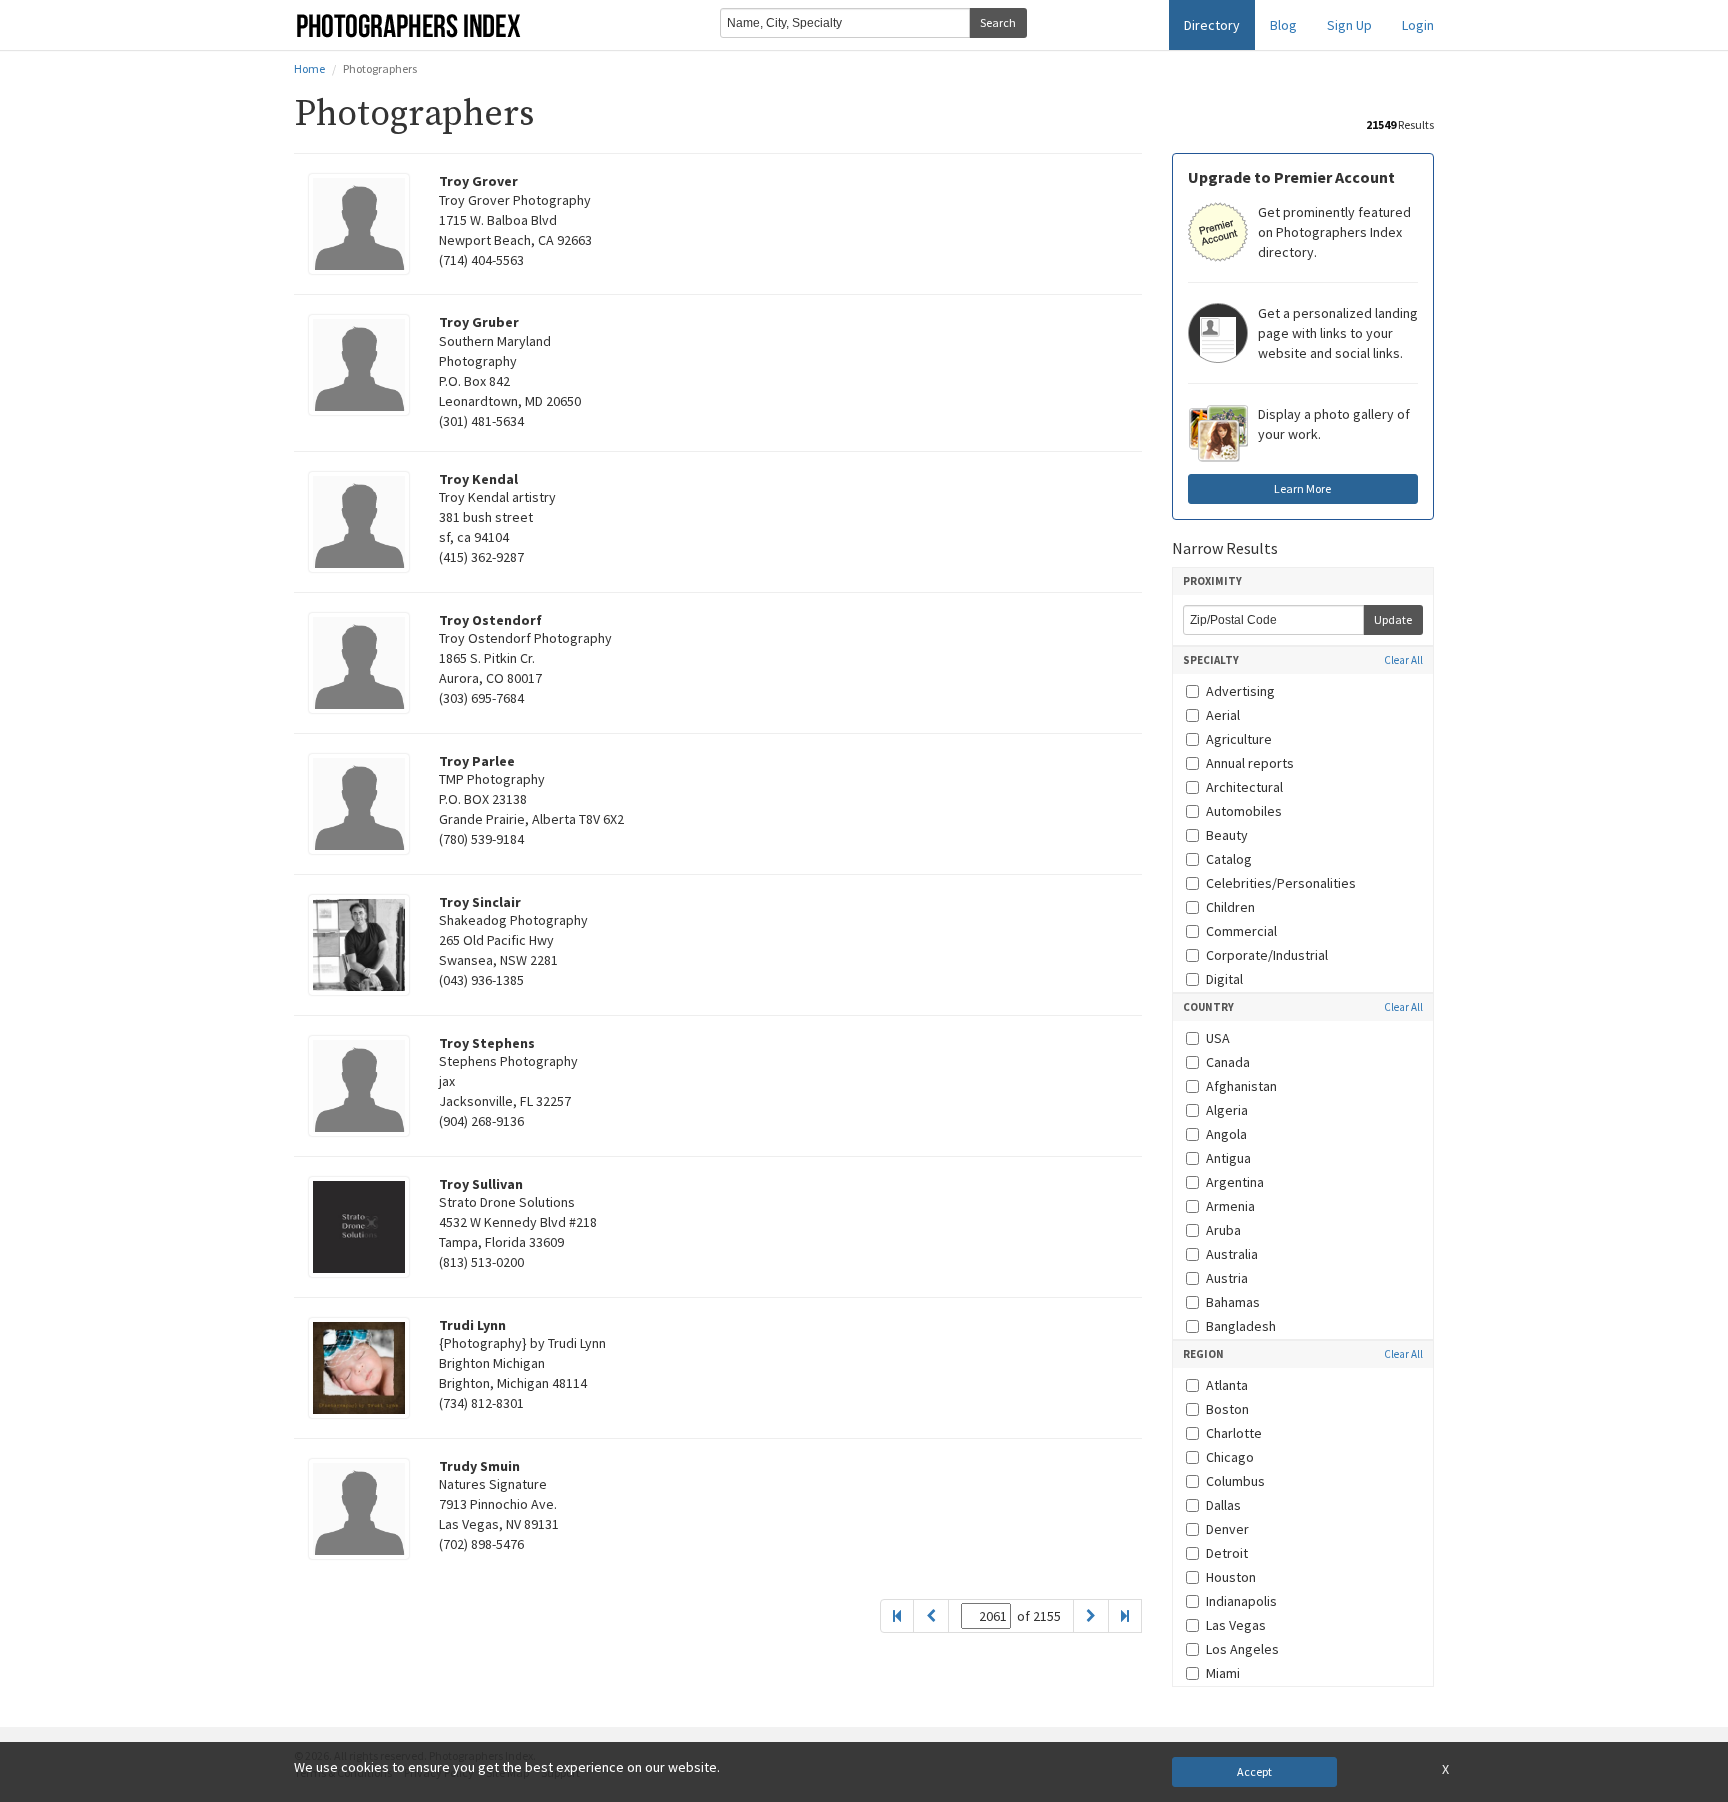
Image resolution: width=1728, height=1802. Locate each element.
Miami (1223, 1673)
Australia (1232, 1254)
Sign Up (1349, 25)
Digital (1224, 979)
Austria (1227, 1278)
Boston (1227, 1409)
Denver (1227, 1529)
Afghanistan (1241, 1086)
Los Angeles (1242, 1649)
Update (1393, 619)
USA (1218, 1038)
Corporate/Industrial (1267, 955)
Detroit (1227, 1553)
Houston (1231, 1577)
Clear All (1403, 660)
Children (1230, 907)
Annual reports (1250, 763)
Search (998, 22)
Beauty (1227, 835)
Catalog (1229, 859)
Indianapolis (1241, 1601)
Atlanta (1227, 1385)
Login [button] (1418, 25)
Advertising (1240, 691)
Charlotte (1234, 1433)
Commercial (1241, 931)
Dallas (1223, 1505)
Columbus (1235, 1481)
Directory (1212, 25)
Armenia (1230, 1206)
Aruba (1223, 1230)
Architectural (1244, 787)
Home (309, 68)
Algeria (1227, 1110)
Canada (1228, 1062)
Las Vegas (1236, 1625)
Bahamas (1233, 1302)
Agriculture (1239, 739)
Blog (1283, 25)
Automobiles (1244, 811)
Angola (1226, 1134)
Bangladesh (1241, 1326)
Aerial (1223, 715)
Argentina (1235, 1182)
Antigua (1228, 1158)
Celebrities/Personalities (1281, 883)
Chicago (1230, 1457)
